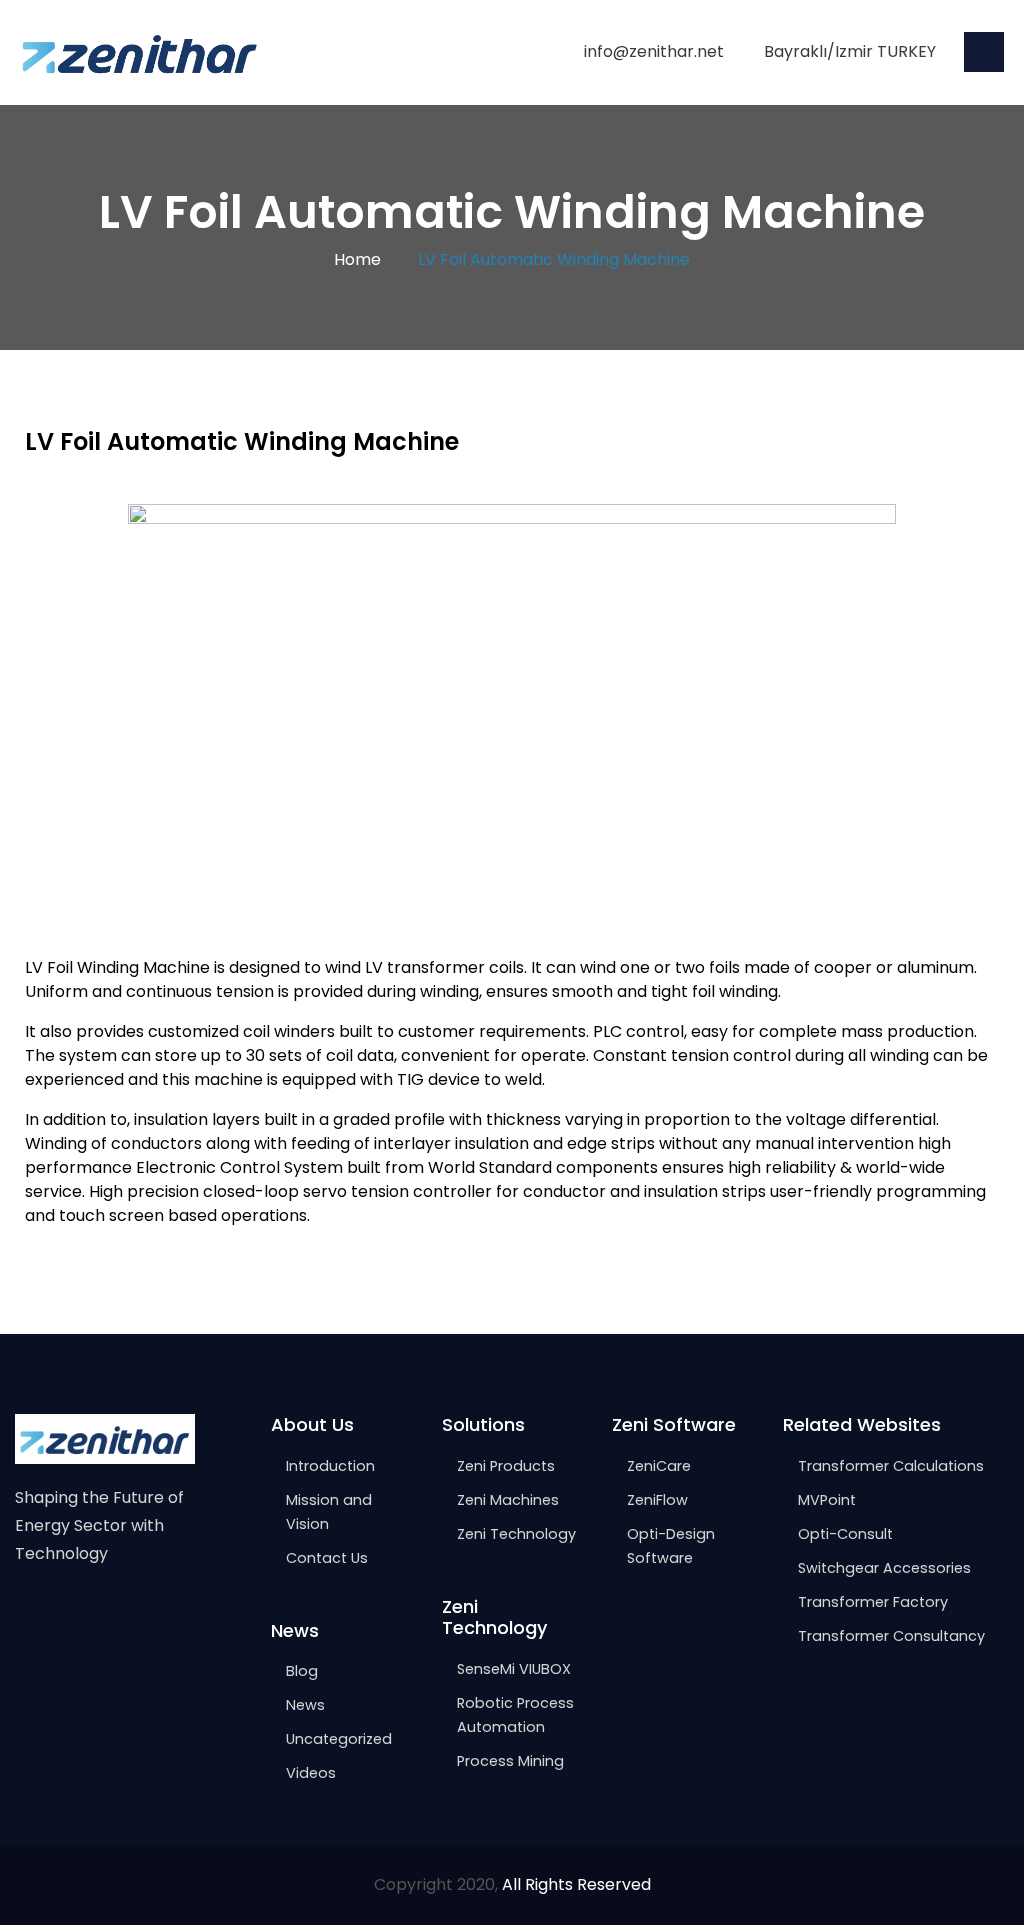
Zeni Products (506, 1466)
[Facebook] (24, 1616)
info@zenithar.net (654, 51)
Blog (302, 1671)
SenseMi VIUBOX (514, 1669)
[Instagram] (66, 1616)
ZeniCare (659, 1466)
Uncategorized (339, 1739)
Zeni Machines (508, 1500)
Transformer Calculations (891, 1466)
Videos (311, 1773)
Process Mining (510, 1761)
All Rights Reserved (576, 1884)
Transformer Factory (873, 1602)
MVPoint (827, 1500)
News (305, 1705)
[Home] (140, 51)
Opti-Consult (845, 1534)
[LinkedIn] (108, 1616)
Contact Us (327, 1558)
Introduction (330, 1466)
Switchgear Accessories (884, 1568)
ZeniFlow (657, 1500)
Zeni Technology (516, 1534)
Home (357, 259)
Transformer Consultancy (891, 1636)
